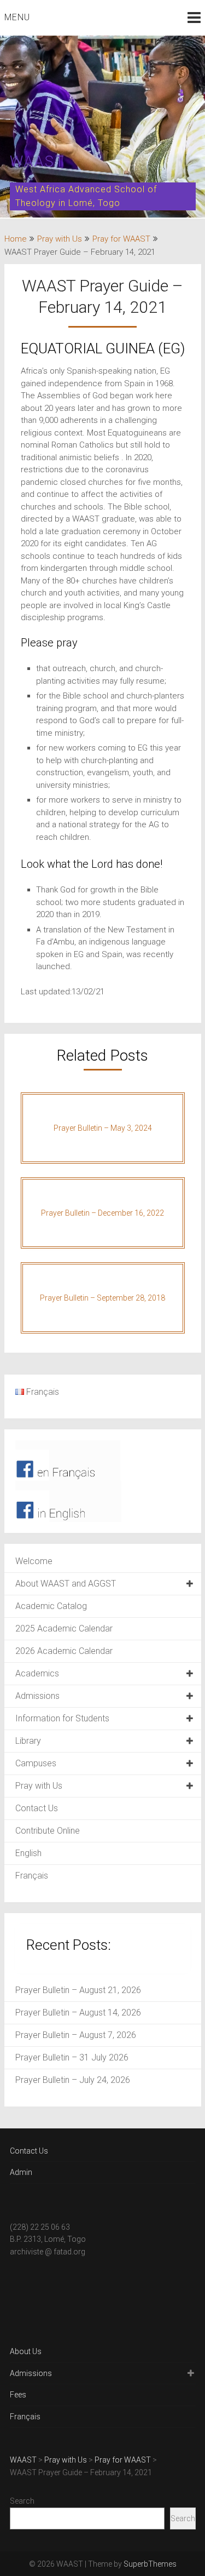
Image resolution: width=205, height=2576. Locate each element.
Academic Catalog (51, 1606)
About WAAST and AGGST (66, 1584)
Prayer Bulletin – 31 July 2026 (72, 2057)
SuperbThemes (150, 2564)
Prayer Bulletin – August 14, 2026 (78, 2013)
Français (32, 1876)
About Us (26, 2351)
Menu (17, 17)
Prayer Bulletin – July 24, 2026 (73, 2080)
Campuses (36, 1763)
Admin (21, 2172)
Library (28, 1741)
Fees (18, 2395)
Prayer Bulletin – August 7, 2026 (76, 2035)
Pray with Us (60, 239)
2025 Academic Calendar (64, 1628)
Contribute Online (48, 1831)
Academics (37, 1673)
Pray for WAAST (121, 239)
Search (22, 2501)
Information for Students (62, 1718)
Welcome (34, 1561)
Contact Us (37, 1808)
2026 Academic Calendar (64, 1651)
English (28, 1853)
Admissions (37, 1696)
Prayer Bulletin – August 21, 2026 (78, 1990)
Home (16, 239)
